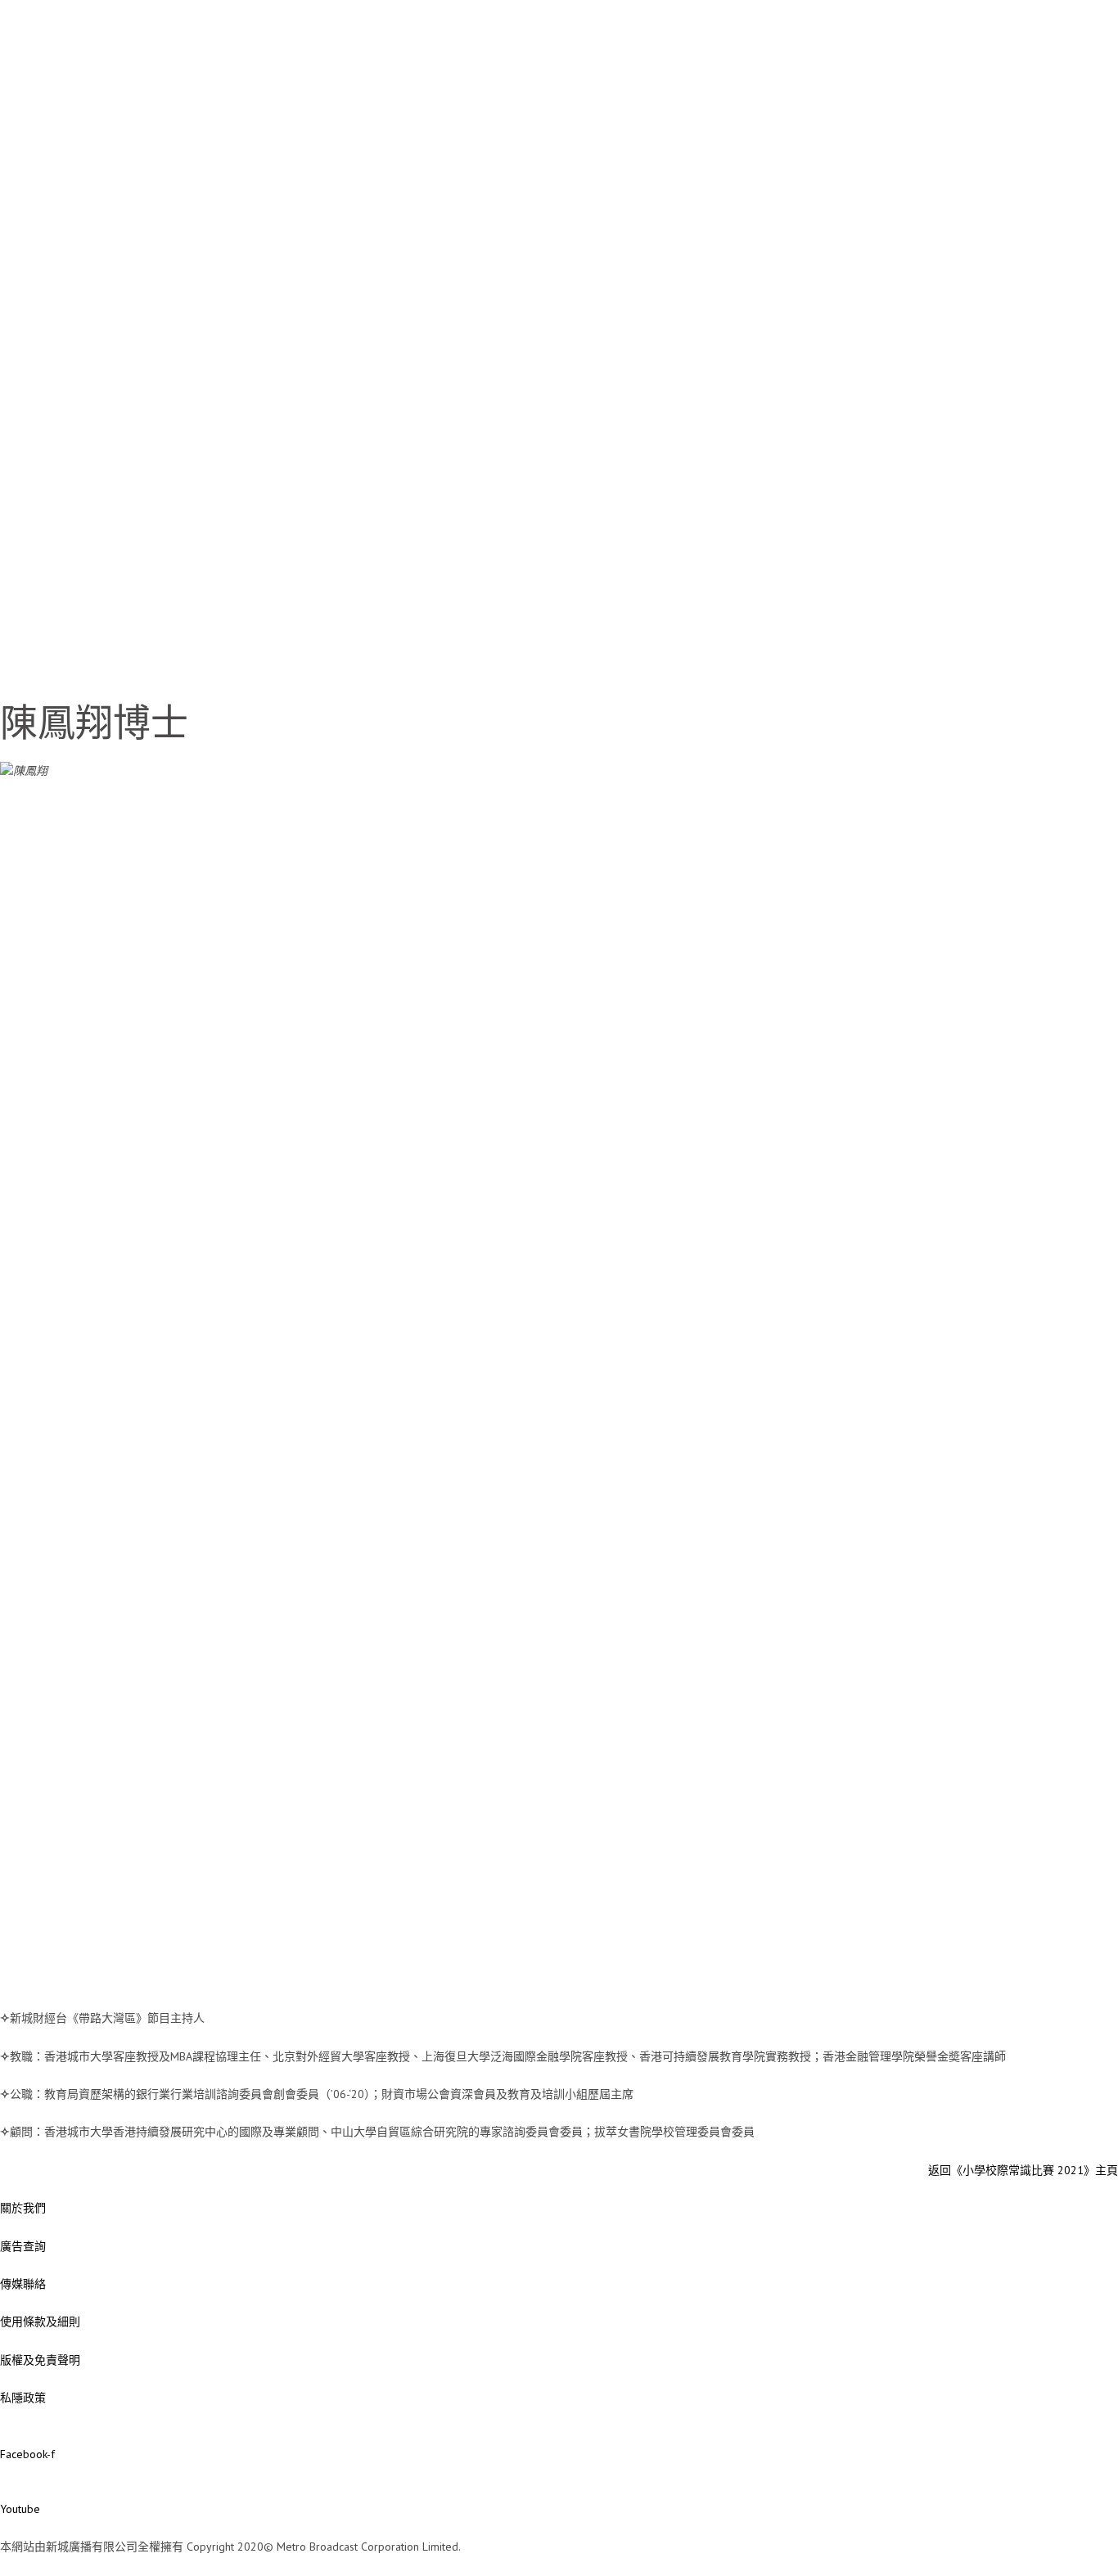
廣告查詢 (23, 2246)
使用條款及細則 (40, 2322)
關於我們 (23, 2208)
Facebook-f (27, 2454)
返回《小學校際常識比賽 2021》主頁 (1023, 2170)
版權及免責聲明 (40, 2360)
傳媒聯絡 (23, 2284)
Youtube (20, 2509)
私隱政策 (23, 2398)
